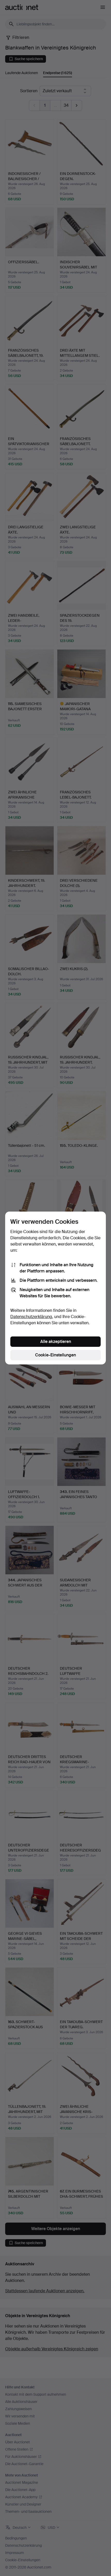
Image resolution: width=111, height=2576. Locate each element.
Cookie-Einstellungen (55, 1355)
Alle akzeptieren (56, 1342)
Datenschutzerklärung (31, 1317)
